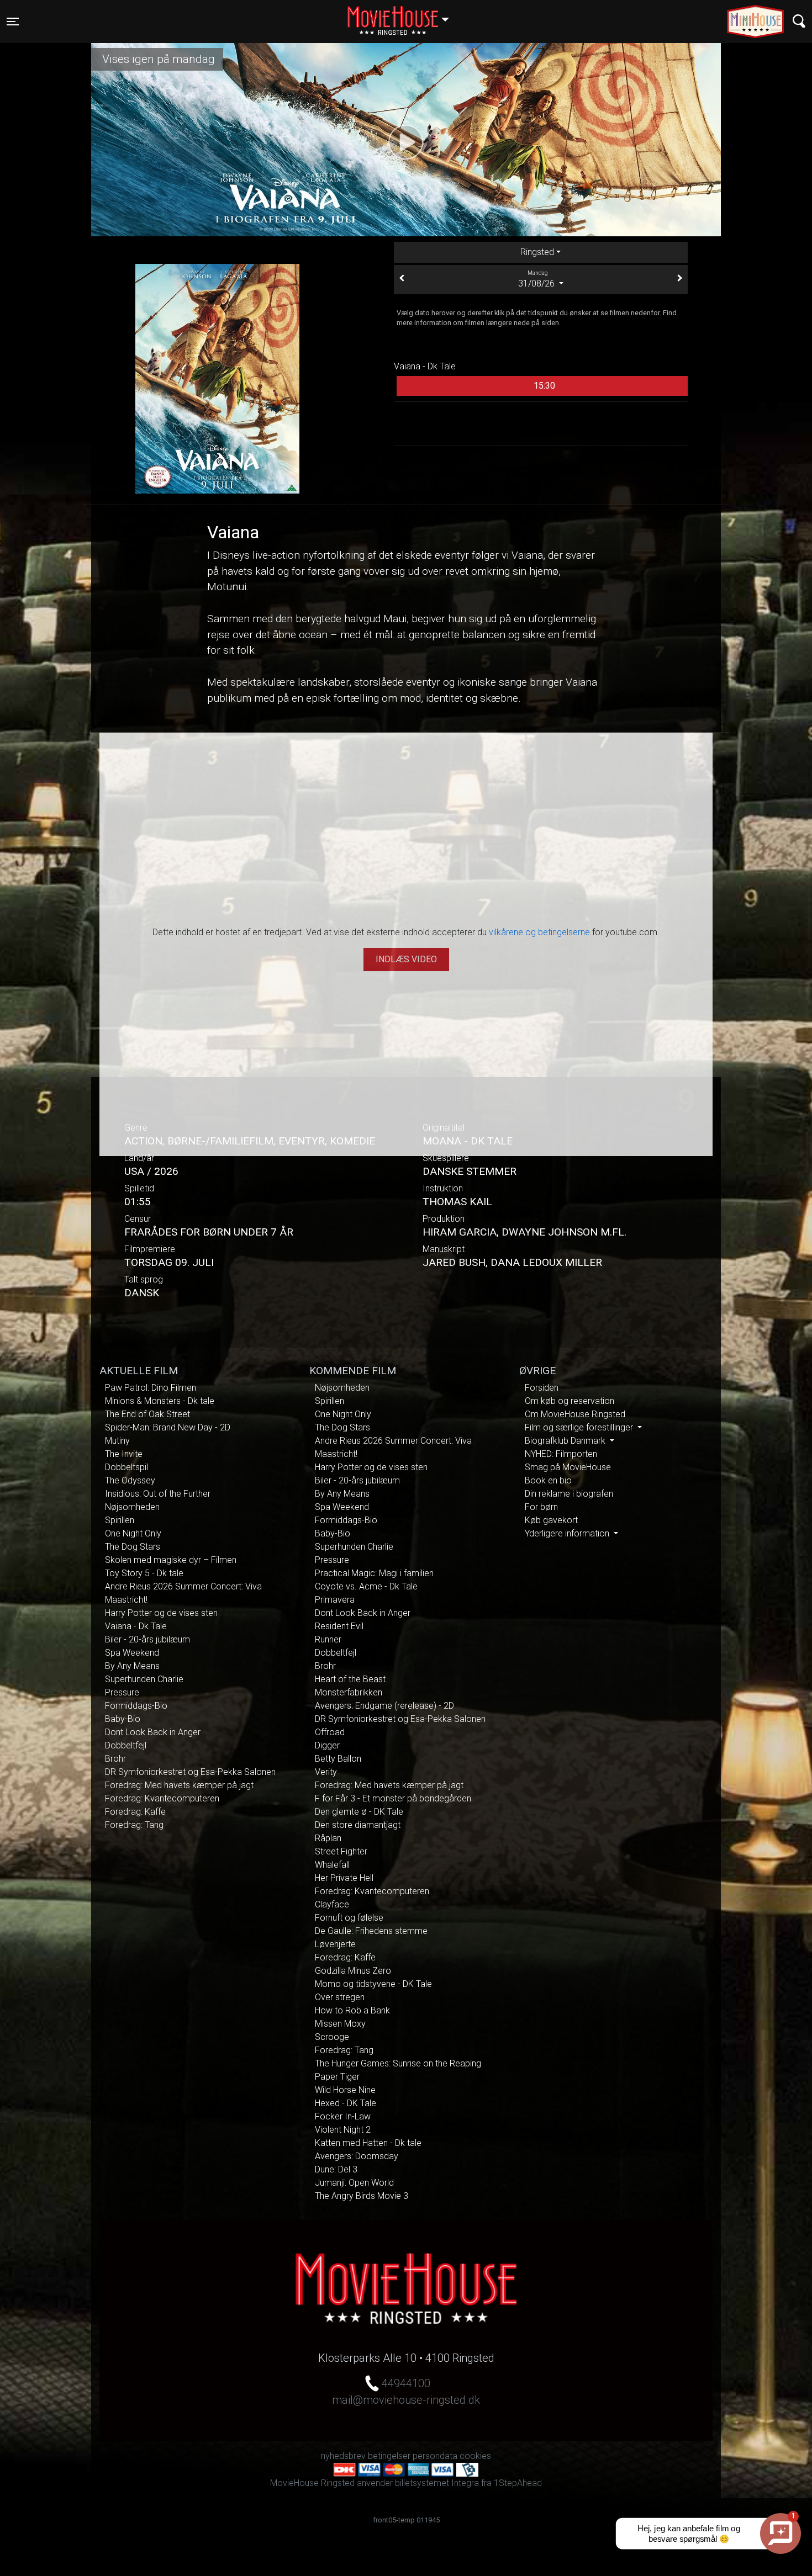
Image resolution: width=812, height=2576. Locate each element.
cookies (475, 2456)
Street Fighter (341, 1851)
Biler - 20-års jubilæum (147, 1639)
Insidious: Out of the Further (158, 1494)
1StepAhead (518, 2483)
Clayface (332, 1904)
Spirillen (120, 1520)
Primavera (335, 1600)
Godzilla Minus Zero (353, 1971)
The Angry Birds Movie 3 (362, 2196)
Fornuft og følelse (349, 1918)
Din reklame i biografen (569, 1494)
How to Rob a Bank (352, 2010)
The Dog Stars (133, 1547)
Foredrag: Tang (134, 1825)
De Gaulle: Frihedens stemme (371, 1931)
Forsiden (542, 1388)
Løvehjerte (335, 1944)
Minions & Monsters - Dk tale (160, 1401)
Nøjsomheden (132, 1507)
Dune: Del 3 (336, 2169)
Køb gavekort (551, 1520)
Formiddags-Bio (136, 1706)
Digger (327, 1745)
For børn (541, 1507)
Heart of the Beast (350, 1679)
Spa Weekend (132, 1653)
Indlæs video (406, 959)
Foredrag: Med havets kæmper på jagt (179, 1785)
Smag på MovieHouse (568, 1467)
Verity (326, 1772)
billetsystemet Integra (437, 2483)
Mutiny (117, 1441)
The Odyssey (130, 1480)
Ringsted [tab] (537, 252)
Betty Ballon (338, 1759)
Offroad (330, 1732)
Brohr (115, 1759)
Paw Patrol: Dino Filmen (151, 1388)
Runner (328, 1639)
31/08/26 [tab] (537, 279)
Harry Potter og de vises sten (161, 1613)
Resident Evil (339, 1626)
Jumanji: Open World (354, 2183)
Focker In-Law (343, 2116)
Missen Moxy (340, 2024)
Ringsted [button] (404, 15)
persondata (435, 2456)
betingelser (389, 2456)
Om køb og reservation (570, 1401)
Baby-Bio (123, 1719)
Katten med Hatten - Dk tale (368, 2143)
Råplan (328, 1838)
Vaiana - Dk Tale (136, 1626)
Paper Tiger (337, 2077)
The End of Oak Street (147, 1414)
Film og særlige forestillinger (580, 1427)
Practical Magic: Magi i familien (374, 1573)
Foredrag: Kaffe (135, 1812)
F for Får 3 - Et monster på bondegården (393, 1798)
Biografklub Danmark (566, 1441)
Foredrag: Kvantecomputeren (162, 1798)
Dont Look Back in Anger (153, 1732)
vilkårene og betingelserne (539, 932)
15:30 (544, 386)
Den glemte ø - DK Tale (359, 1812)
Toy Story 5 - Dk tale (144, 1573)
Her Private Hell (344, 1878)
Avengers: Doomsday (357, 2156)
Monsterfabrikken (349, 1692)
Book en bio (548, 1480)
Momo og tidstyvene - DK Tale (373, 1984)
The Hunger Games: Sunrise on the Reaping (398, 2063)
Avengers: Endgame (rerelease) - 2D (384, 1706)
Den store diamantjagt (358, 1825)
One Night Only (133, 1533)
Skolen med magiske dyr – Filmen (171, 1560)
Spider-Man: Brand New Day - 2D (168, 1427)
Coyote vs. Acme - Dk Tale (366, 1586)
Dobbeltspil (126, 1467)
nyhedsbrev (343, 2456)
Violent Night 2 (343, 2130)
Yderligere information (568, 1533)
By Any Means (132, 1666)
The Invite (124, 1454)
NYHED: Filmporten (561, 1454)
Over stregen (340, 1997)
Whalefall (332, 1865)
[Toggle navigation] (799, 21)
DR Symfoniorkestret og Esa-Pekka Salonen (190, 1772)
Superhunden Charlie (144, 1679)
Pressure (122, 1692)
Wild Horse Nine (345, 2090)
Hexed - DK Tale (346, 2103)
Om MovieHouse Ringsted (575, 1414)
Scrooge (332, 2037)
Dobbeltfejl (126, 1745)
